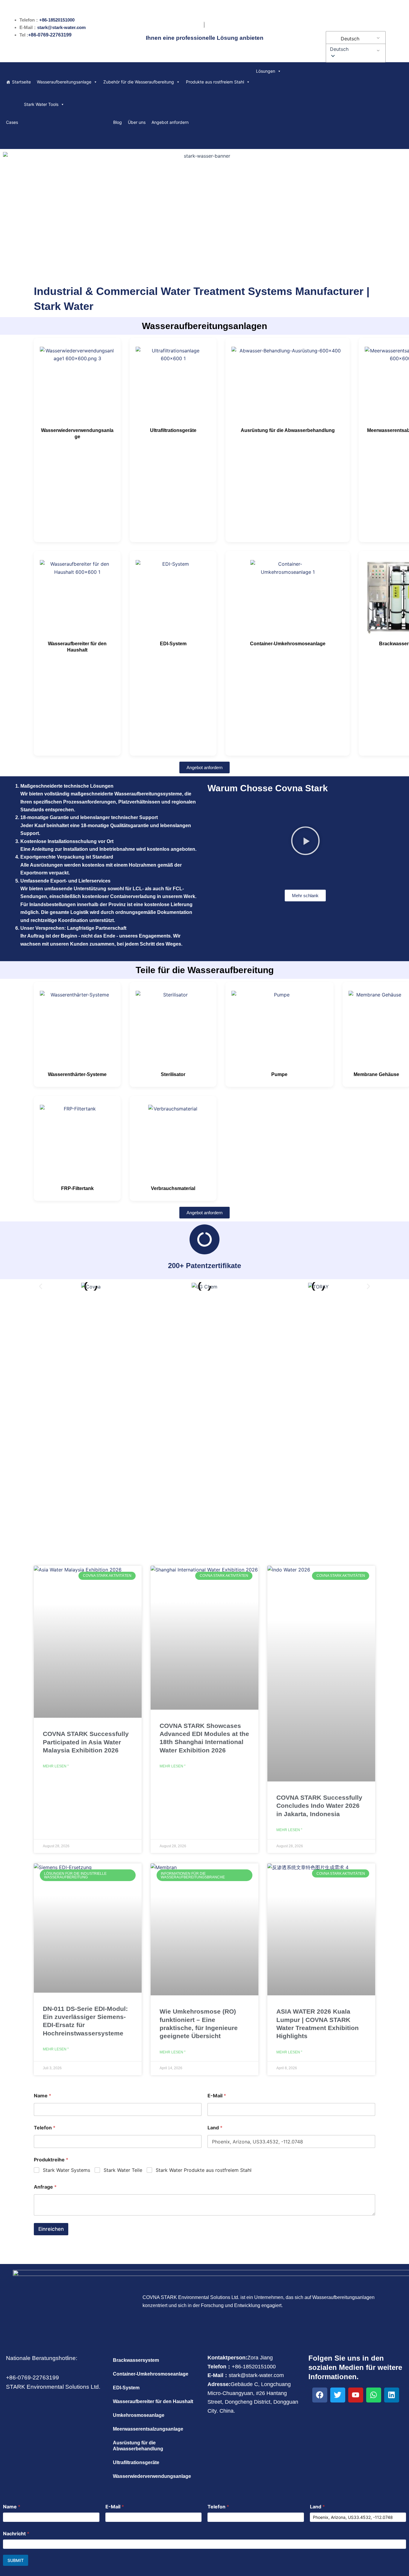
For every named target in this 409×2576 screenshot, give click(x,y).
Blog (118, 122)
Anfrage (45, 2187)
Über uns (137, 122)
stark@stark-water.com (61, 27)
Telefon (45, 2128)
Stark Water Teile (123, 2170)
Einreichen (51, 2229)
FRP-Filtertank (77, 1188)
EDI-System (173, 644)
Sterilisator (173, 1074)
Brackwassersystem (136, 2360)
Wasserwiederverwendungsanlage (152, 2476)
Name (43, 2096)
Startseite (21, 82)
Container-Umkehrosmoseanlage (288, 644)
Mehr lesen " (56, 1766)
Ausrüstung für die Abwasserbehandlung (288, 430)
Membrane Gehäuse (376, 1074)
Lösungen (266, 71)
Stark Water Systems (66, 2170)
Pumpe (279, 1074)
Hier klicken (205, 1435)
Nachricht (16, 2534)
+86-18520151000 (57, 20)
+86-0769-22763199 (50, 35)
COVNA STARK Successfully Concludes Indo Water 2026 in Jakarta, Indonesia (319, 1806)
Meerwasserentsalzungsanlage (148, 2429)
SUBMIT (16, 2560)
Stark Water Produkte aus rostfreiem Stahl (204, 2170)
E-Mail (217, 2096)
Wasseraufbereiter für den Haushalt (153, 2401)
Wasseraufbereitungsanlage (64, 82)
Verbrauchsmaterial (173, 1188)
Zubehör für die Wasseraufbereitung (139, 82)
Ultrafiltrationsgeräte (173, 430)
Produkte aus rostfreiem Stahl (215, 82)
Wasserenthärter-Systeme (77, 1074)
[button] (355, 49)
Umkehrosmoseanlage (139, 2415)
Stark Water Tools (41, 104)
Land (215, 2128)
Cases (12, 122)
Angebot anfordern (170, 122)
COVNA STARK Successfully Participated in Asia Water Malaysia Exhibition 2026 (86, 1742)
